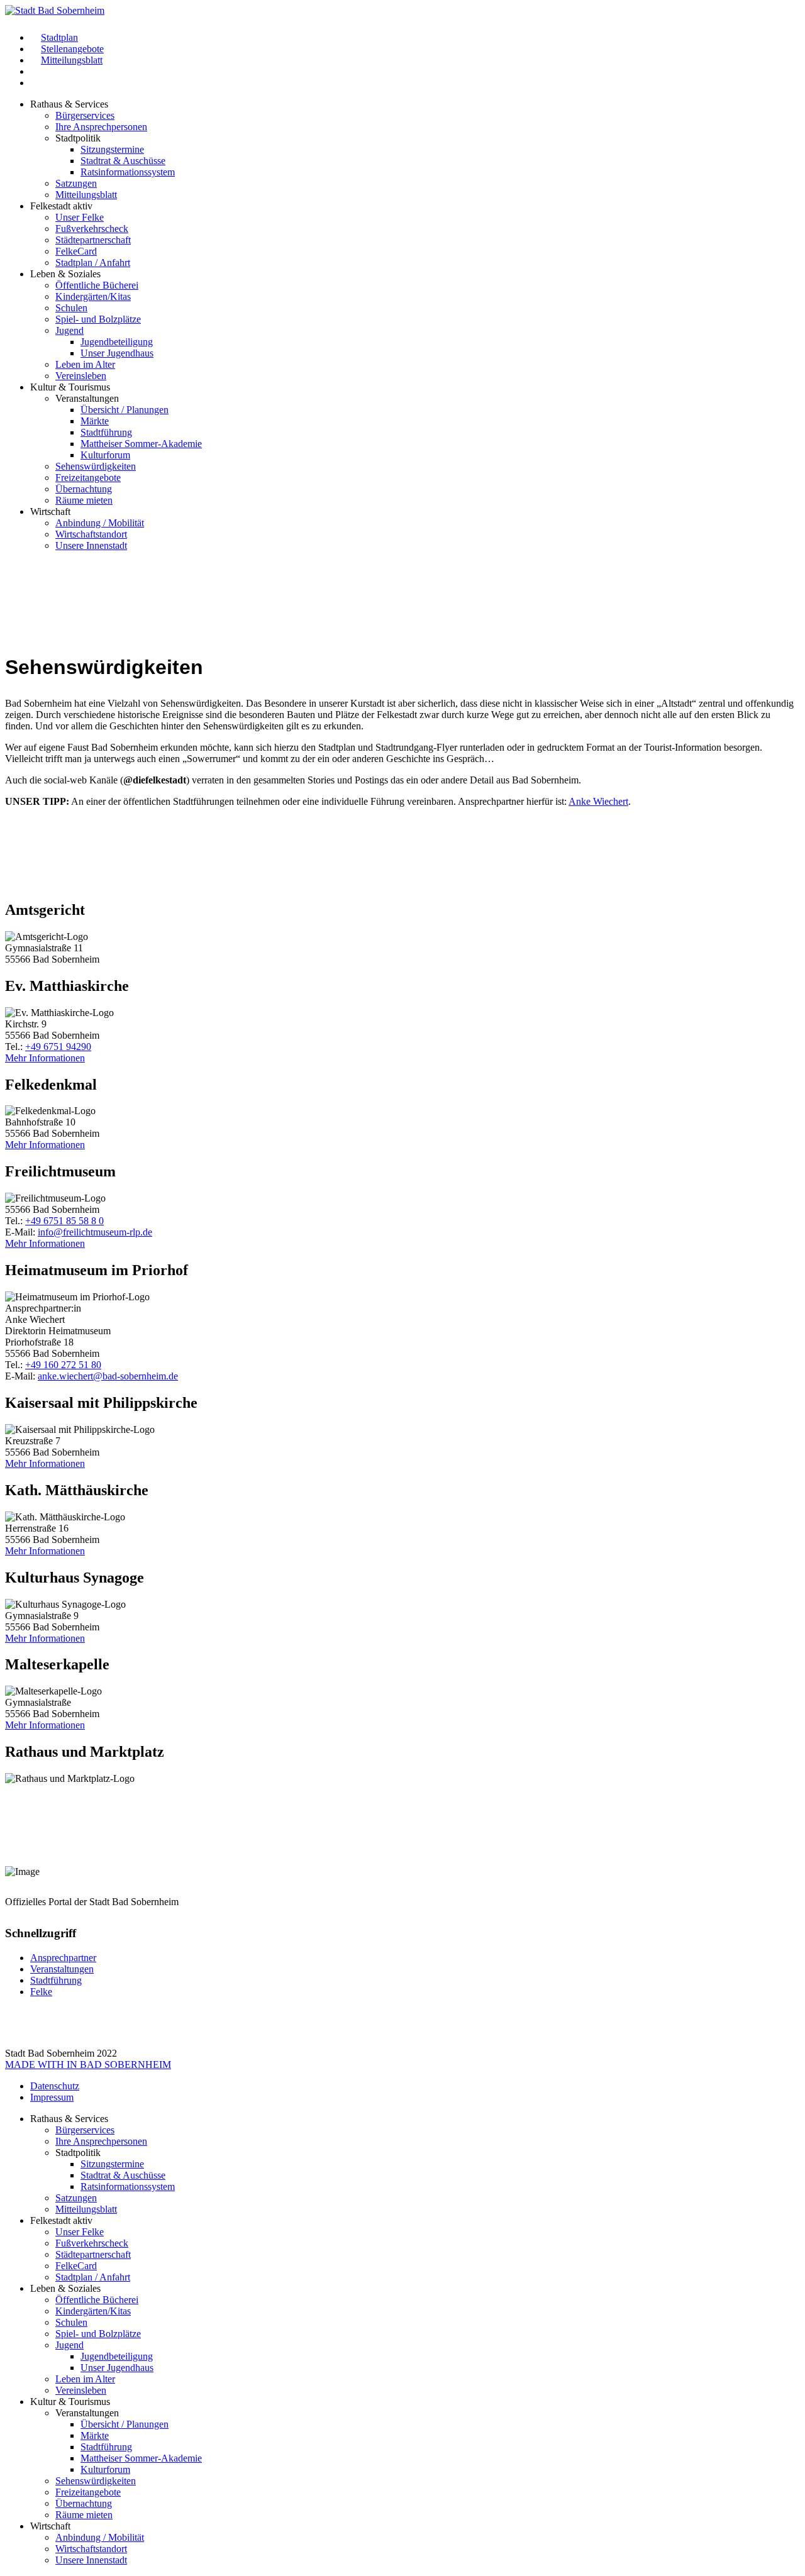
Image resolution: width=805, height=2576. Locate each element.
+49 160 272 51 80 (63, 1365)
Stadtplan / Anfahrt (93, 263)
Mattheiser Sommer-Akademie (141, 444)
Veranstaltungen (62, 1969)
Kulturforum (105, 455)
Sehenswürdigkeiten (96, 466)
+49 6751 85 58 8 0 (64, 1221)
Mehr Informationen (45, 1058)
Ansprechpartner (63, 1958)
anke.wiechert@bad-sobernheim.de (108, 1376)
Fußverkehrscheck (92, 229)
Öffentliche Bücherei (97, 285)
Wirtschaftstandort (91, 534)
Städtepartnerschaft (93, 240)
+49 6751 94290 (58, 1047)
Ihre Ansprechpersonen (101, 127)
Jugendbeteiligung (117, 342)
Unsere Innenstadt (91, 545)
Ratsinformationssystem (128, 172)
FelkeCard (76, 251)
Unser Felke (80, 217)
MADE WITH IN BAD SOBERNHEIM (88, 2065)
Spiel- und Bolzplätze (98, 319)
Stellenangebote (72, 49)
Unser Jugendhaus (117, 353)
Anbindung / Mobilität (100, 523)
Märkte (95, 421)
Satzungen (76, 183)
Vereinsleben (81, 376)
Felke (41, 1992)
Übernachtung (84, 489)
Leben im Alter (85, 364)
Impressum (52, 2097)
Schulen (71, 308)
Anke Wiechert (598, 801)
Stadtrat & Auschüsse (123, 161)
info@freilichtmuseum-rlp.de (95, 1232)
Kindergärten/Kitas (93, 296)
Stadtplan (59, 37)
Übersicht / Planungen (125, 410)
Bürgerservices (85, 115)
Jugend (69, 330)
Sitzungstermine (112, 149)
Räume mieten (84, 500)
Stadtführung (106, 432)
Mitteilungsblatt (72, 60)
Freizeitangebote (88, 478)
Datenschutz (55, 2086)
